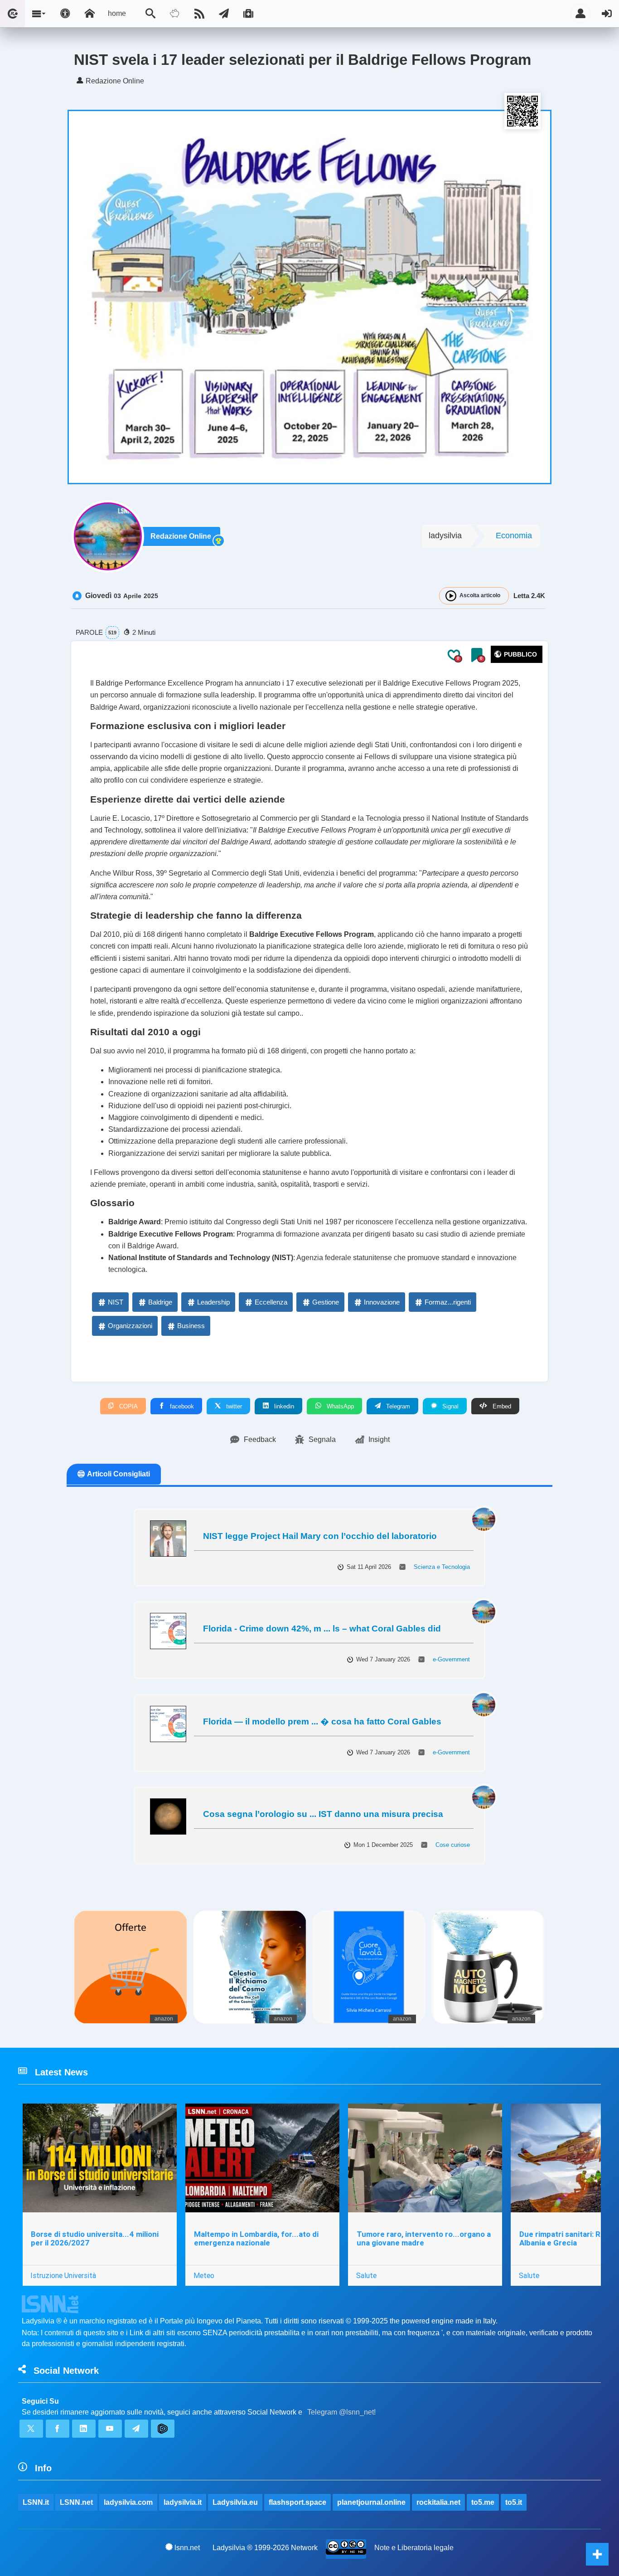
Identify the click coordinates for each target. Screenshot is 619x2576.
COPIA (128, 1406)
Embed (501, 1406)
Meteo (204, 2275)
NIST (116, 1302)
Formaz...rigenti (448, 1302)
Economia (514, 536)
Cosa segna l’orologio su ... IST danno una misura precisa (323, 1814)
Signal (450, 1406)
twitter (233, 1406)
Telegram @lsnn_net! (341, 2412)
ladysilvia (445, 536)
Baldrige (160, 1302)
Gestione (326, 1302)
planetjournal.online (371, 2502)
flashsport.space (297, 2502)
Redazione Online (181, 536)
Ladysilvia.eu (235, 2502)
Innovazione (382, 1302)
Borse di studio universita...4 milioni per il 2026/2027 (95, 2238)
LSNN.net (76, 2502)
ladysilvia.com (128, 2502)
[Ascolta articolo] (451, 596)
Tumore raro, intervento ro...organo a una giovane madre (424, 2238)
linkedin (283, 1406)
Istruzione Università (63, 2275)
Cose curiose (453, 1845)
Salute (366, 2275)
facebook (181, 1406)
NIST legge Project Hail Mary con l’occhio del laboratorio (320, 1536)
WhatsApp (339, 1406)
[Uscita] (607, 14)
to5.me (483, 2502)
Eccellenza (271, 1302)
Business (191, 1326)
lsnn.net (187, 2548)
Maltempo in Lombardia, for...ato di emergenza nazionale (256, 2238)
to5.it (514, 2502)
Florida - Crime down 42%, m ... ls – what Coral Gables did (322, 1629)
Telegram (397, 1406)
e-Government (451, 1659)
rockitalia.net (438, 2502)
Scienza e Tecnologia (442, 1567)
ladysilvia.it (183, 2502)
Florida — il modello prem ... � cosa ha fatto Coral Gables (322, 1721)
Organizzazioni (130, 1326)
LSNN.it (36, 2502)
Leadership (213, 1302)
